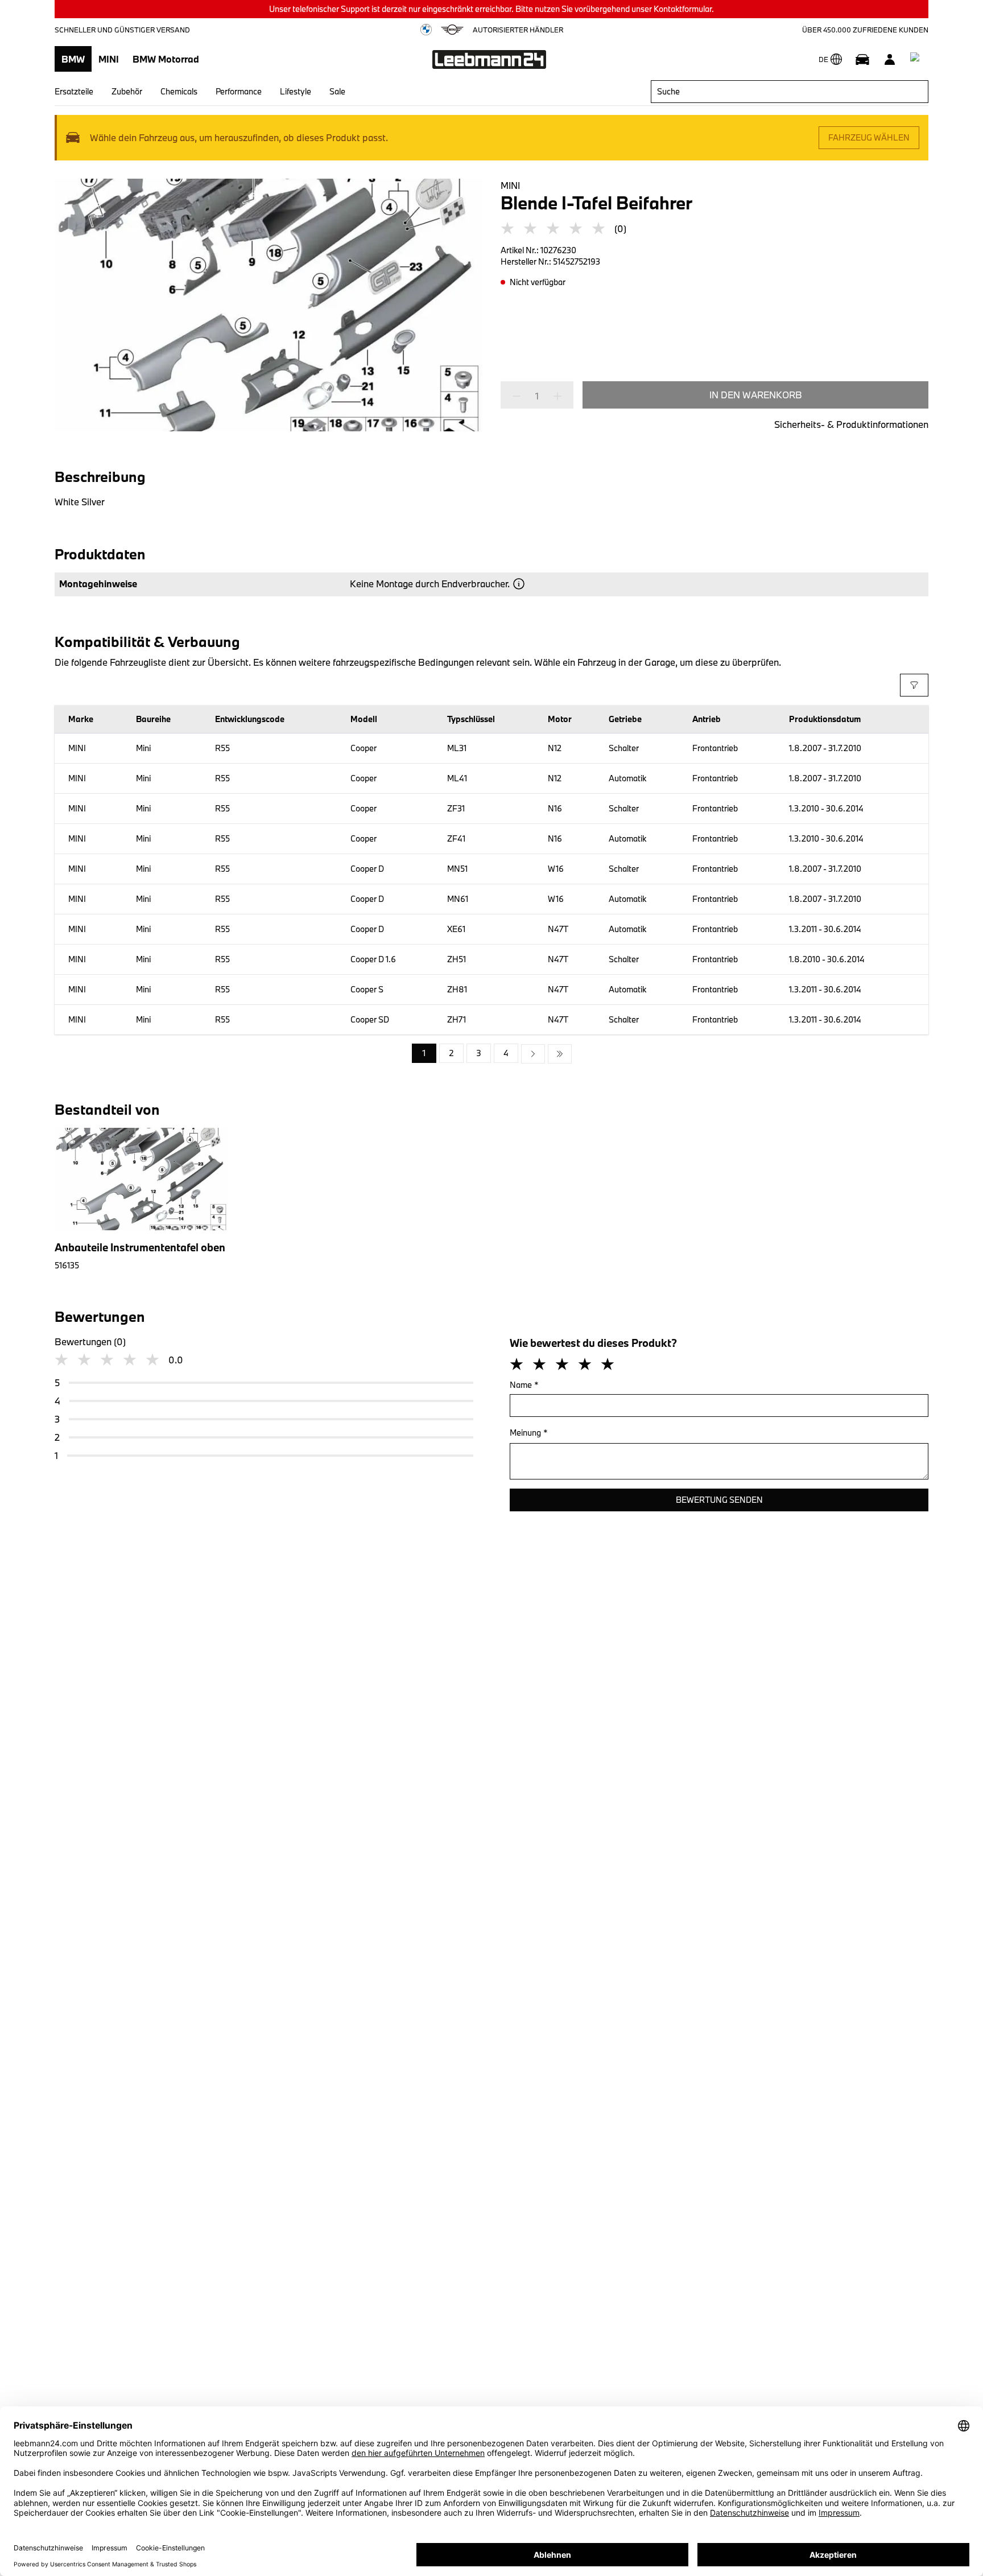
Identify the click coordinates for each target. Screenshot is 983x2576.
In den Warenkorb (756, 395)
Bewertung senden (719, 1500)
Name (524, 1385)
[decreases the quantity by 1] (520, 396)
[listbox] (492, 1054)
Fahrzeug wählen (869, 137)
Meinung (529, 1433)
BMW (73, 59)
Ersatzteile (74, 91)
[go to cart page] (917, 59)
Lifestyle (296, 91)
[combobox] (790, 92)
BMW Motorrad (166, 59)
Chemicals (179, 91)
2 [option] (451, 1053)
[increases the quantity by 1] (554, 396)
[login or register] (890, 59)
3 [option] (479, 1053)
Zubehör (127, 91)
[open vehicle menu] (862, 59)
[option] (533, 1054)
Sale (337, 91)
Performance (239, 91)
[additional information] (519, 584)
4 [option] (506, 1053)
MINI (109, 59)
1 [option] (424, 1053)
